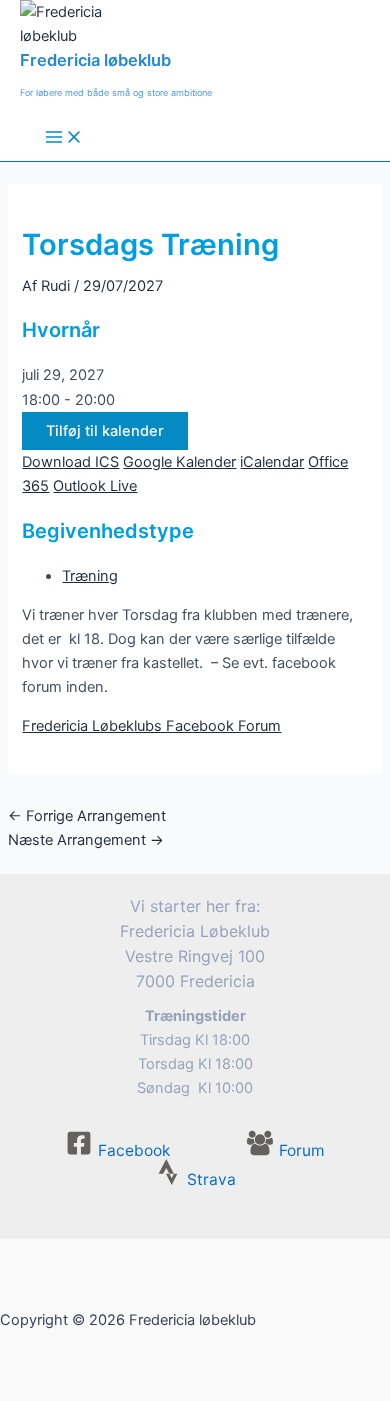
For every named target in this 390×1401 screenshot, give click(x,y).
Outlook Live (95, 486)
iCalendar (272, 462)
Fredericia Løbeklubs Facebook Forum (151, 726)
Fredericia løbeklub (95, 60)
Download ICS (70, 462)
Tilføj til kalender (105, 431)
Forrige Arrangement (87, 816)
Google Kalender (179, 462)
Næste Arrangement (86, 840)
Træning (90, 576)
